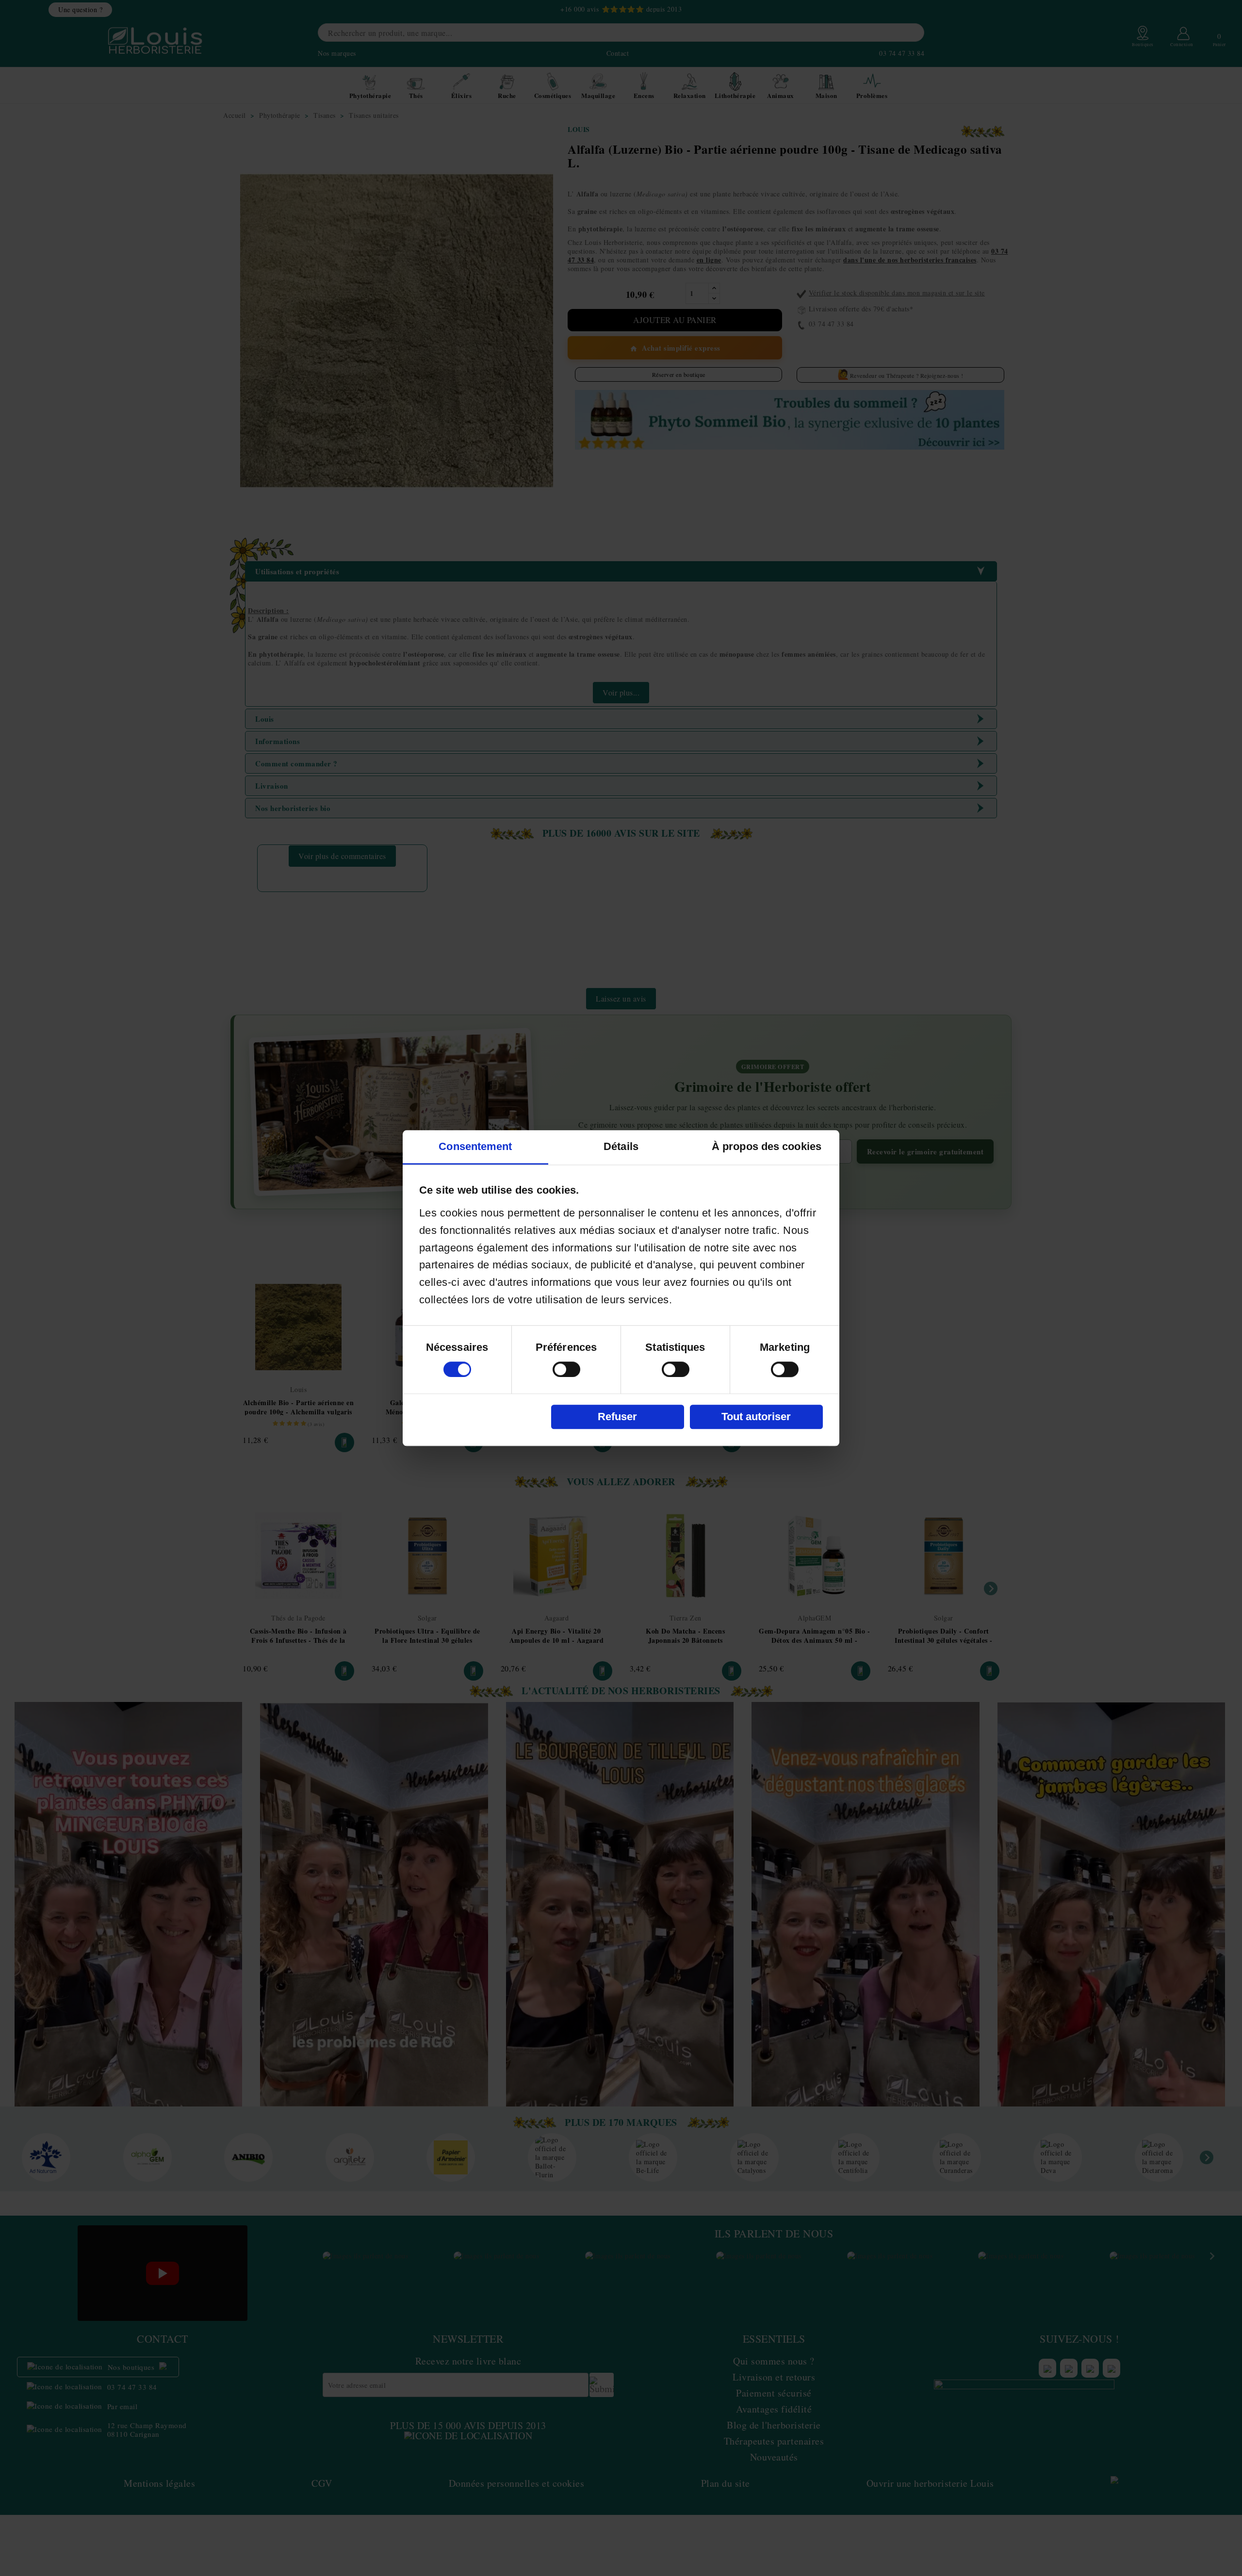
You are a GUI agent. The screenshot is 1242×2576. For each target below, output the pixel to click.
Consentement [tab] (475, 1146)
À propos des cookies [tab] (767, 1146)
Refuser (617, 1417)
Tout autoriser (756, 1417)
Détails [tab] (621, 1146)
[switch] (566, 1369)
